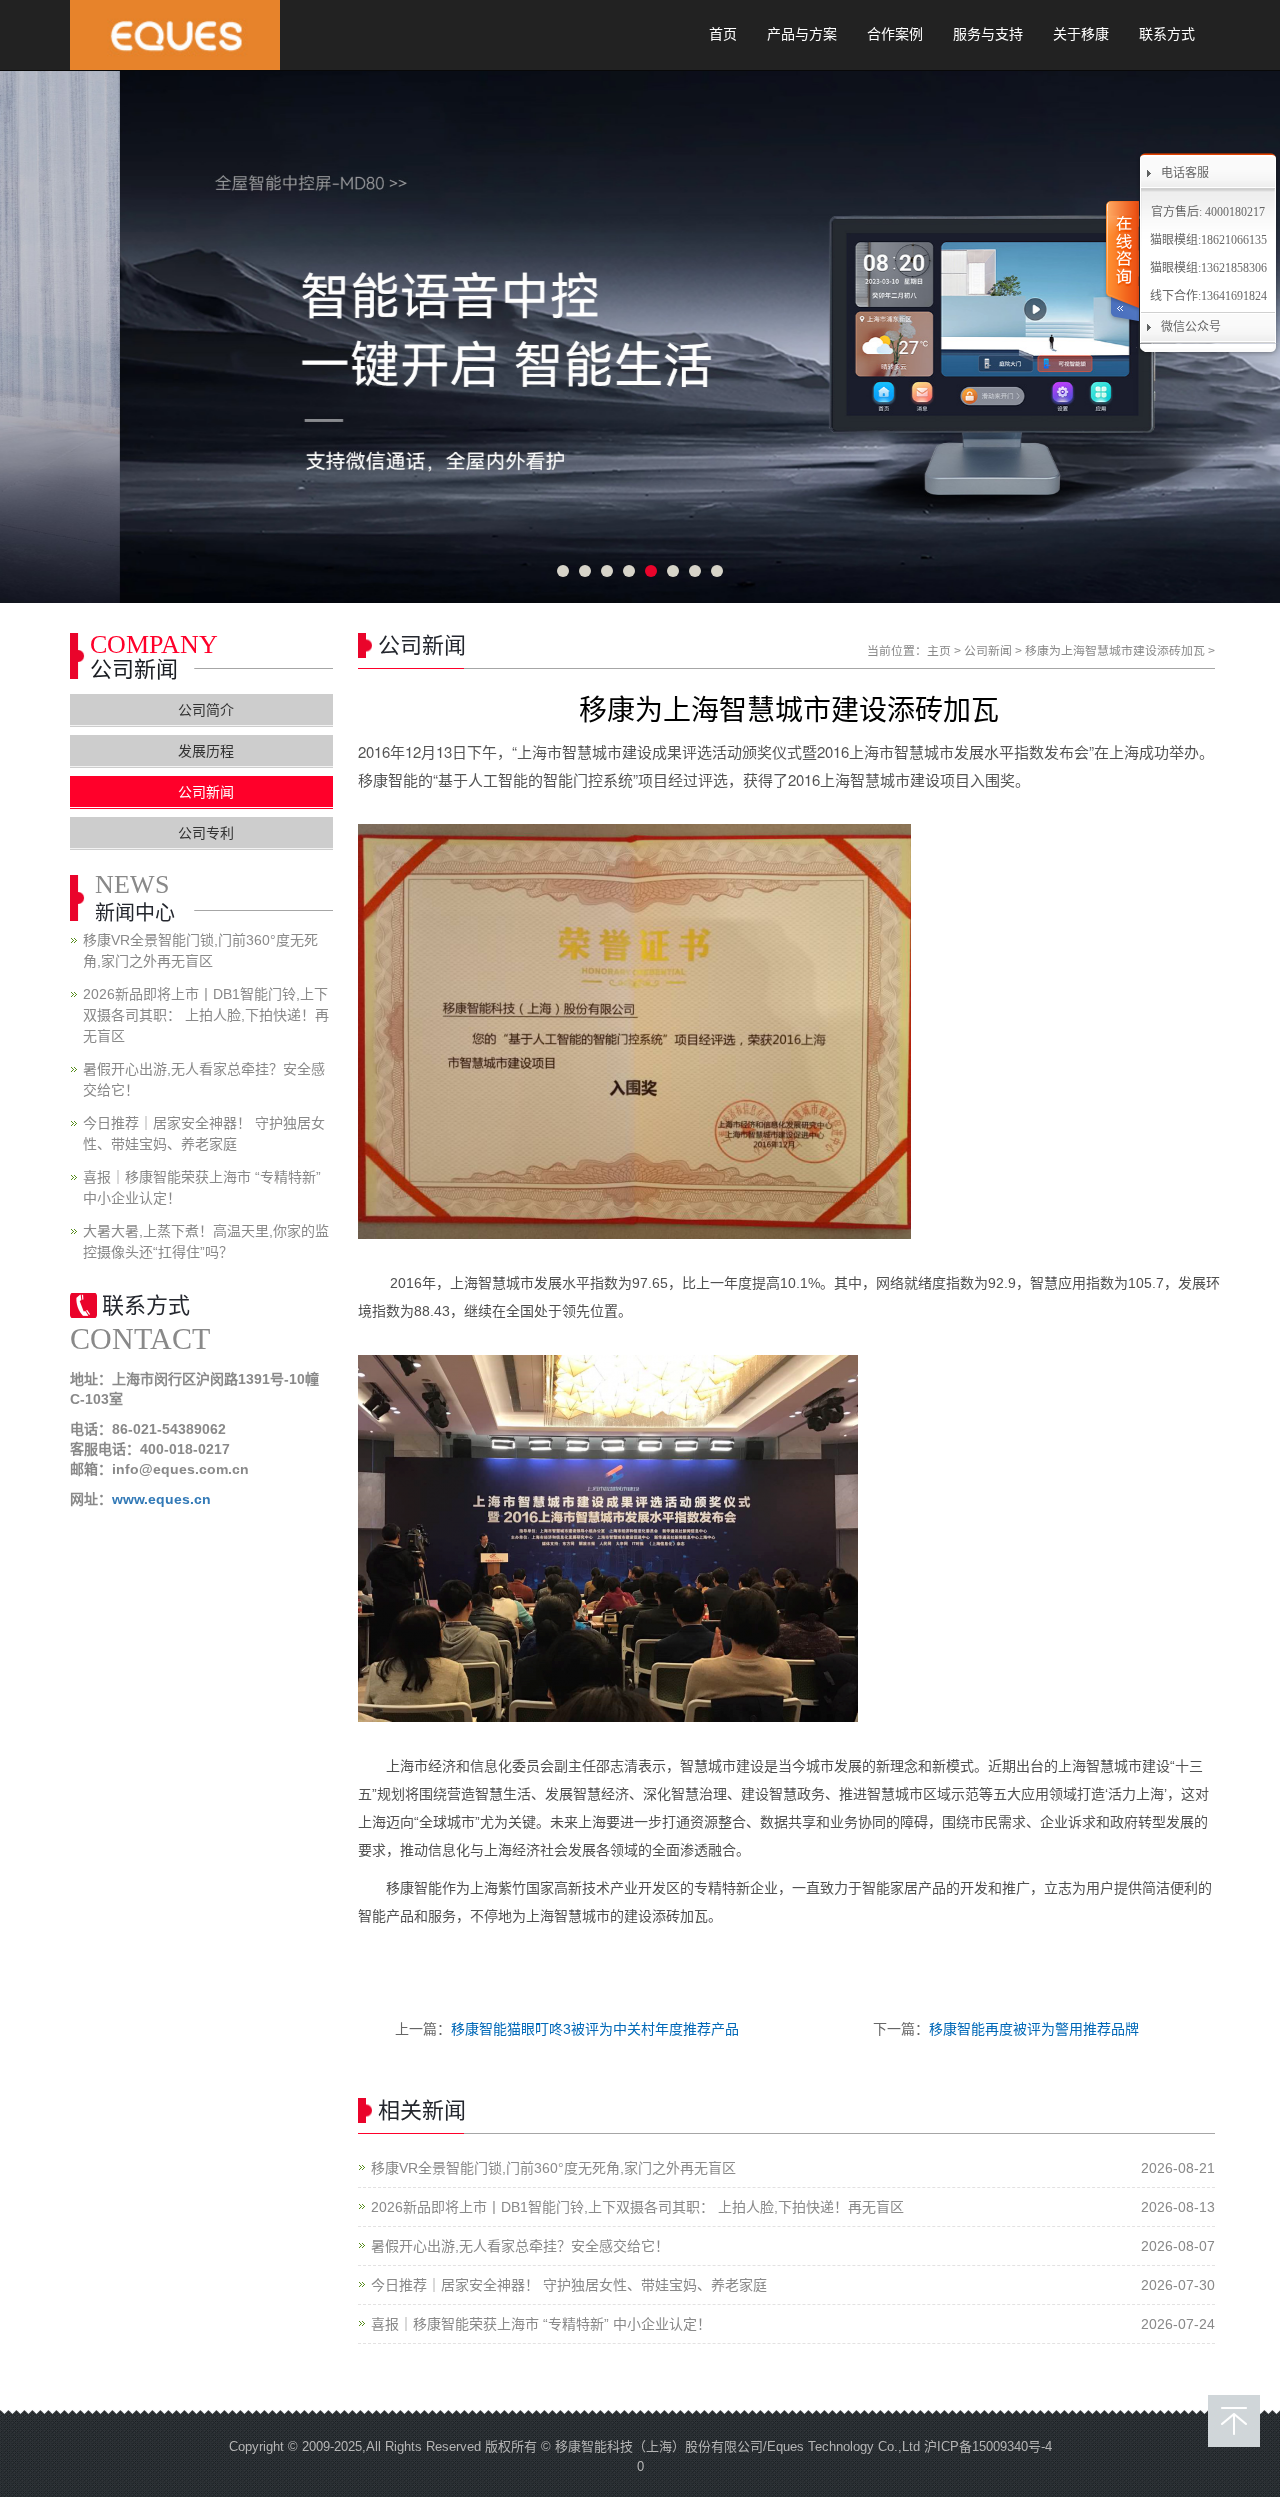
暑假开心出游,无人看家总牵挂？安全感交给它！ (520, 2246)
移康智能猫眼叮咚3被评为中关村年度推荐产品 (595, 2029)
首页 (723, 34)
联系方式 (1167, 34)
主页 (939, 651)
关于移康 (1081, 34)
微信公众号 (1191, 327)
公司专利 (206, 833)
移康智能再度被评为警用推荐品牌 (1034, 2029)
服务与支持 (988, 34)
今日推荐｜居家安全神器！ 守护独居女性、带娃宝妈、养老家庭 (569, 2285)
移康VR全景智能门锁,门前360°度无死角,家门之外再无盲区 (553, 2168)
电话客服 (1185, 173)
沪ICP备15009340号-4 (988, 2446)
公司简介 (206, 710)
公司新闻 (988, 651)
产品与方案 (802, 34)
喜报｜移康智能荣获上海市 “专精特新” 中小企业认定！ (541, 2324)
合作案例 (895, 34)
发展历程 (206, 751)
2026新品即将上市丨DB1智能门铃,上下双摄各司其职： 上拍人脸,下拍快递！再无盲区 (637, 2207)
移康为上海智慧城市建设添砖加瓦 (1115, 651)
